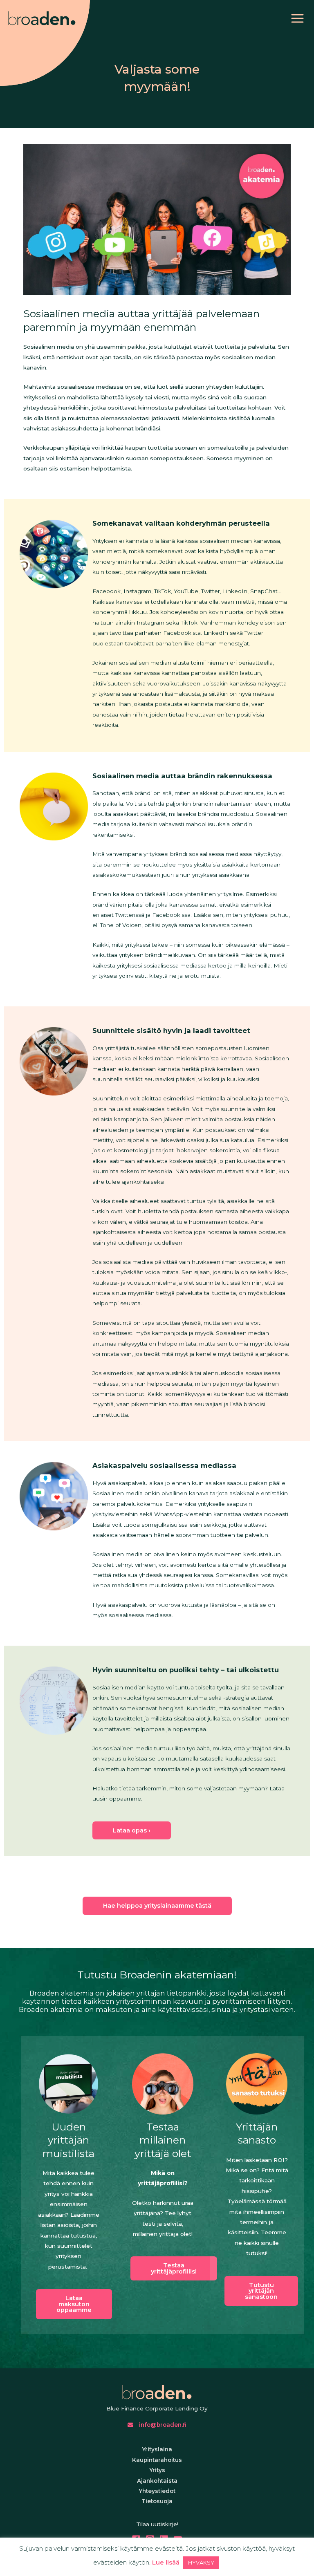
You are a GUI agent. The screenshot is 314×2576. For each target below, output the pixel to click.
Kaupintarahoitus (157, 2460)
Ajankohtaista (157, 2481)
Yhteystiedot (157, 2491)
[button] (74, 2304)
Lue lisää (166, 2562)
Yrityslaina (157, 2449)
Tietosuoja (157, 2501)
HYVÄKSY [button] (201, 2563)
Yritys (157, 2470)
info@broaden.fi (162, 2425)
